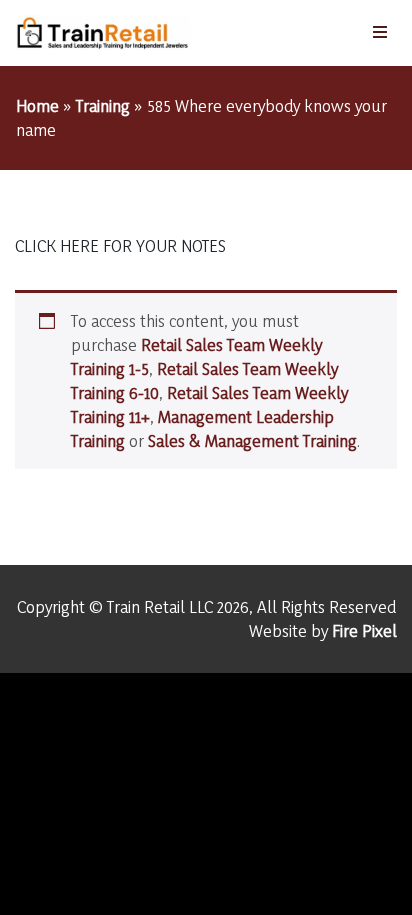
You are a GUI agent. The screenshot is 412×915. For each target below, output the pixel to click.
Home (37, 105)
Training (103, 105)
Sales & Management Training (252, 440)
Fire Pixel (364, 630)
